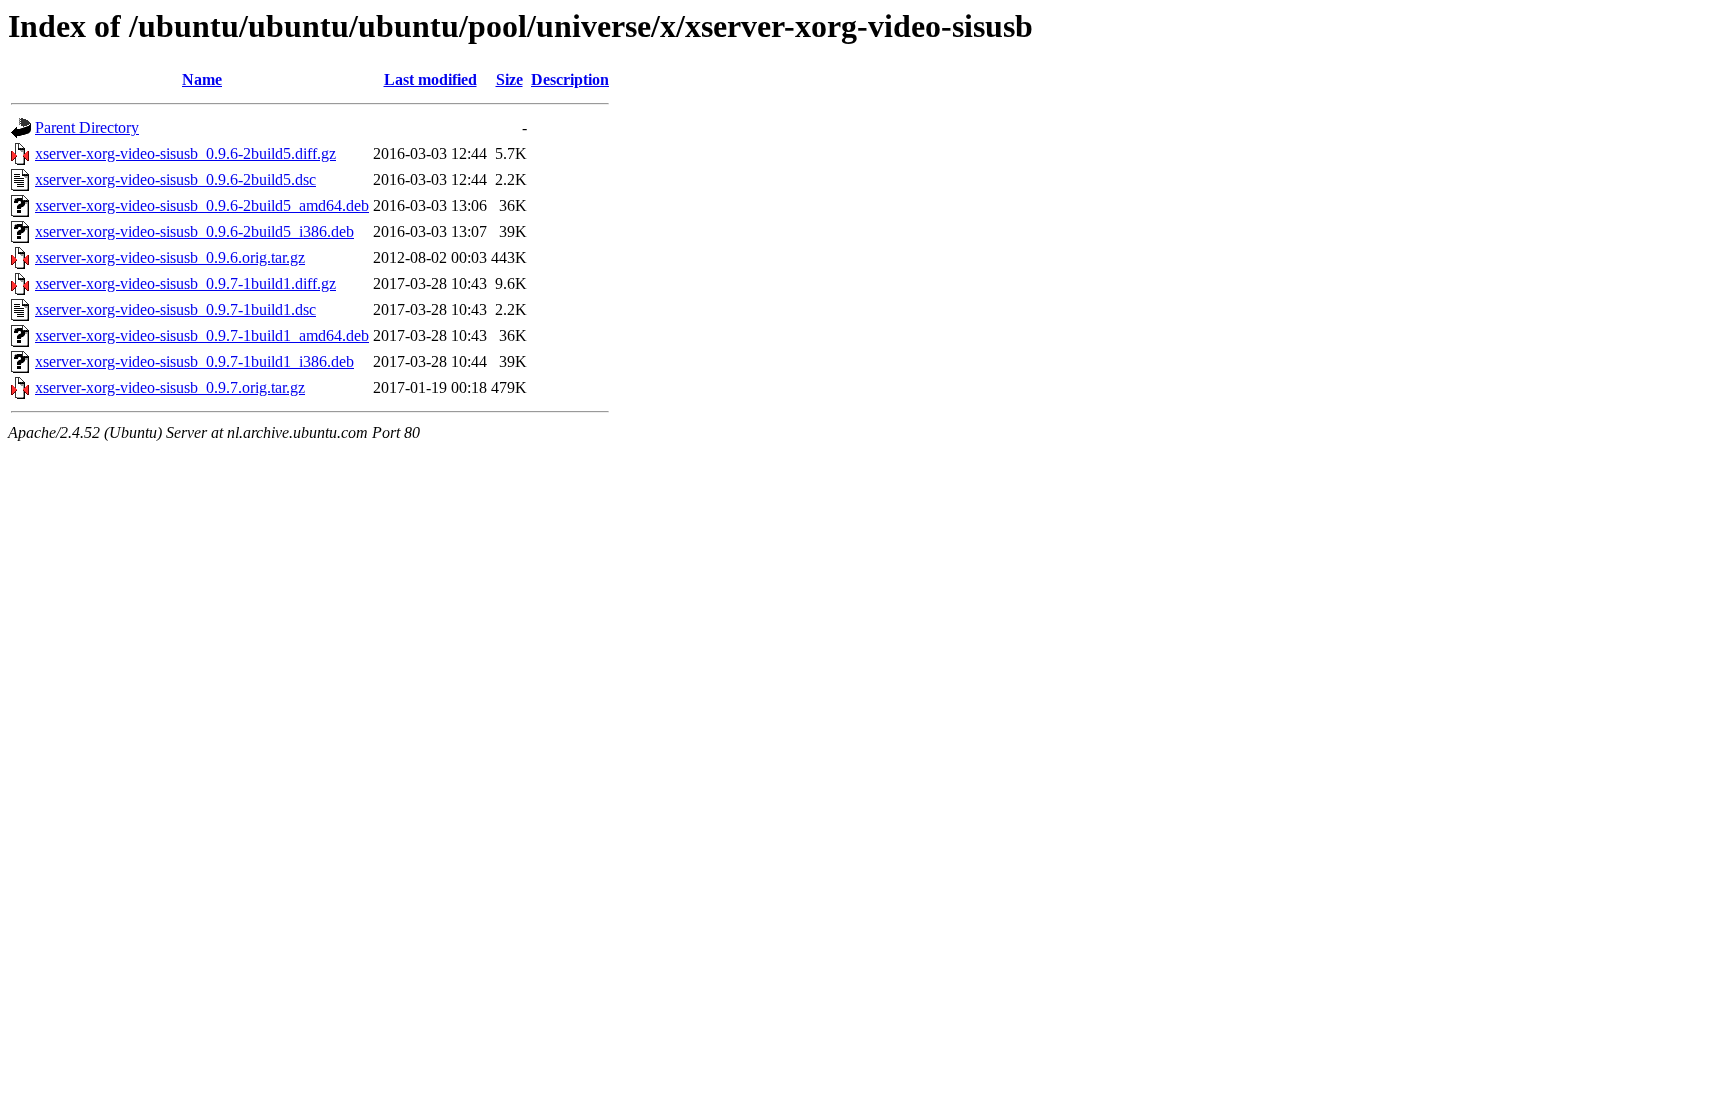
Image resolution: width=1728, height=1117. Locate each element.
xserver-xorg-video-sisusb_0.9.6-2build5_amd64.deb (202, 205)
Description (570, 79)
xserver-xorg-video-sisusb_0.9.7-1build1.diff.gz (185, 283)
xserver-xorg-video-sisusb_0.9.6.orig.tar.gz (170, 257)
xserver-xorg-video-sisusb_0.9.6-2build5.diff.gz (185, 153)
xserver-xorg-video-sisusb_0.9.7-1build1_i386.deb (194, 361)
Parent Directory (87, 127)
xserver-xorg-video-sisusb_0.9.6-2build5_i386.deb (194, 231)
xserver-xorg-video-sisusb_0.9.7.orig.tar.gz (170, 387)
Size (509, 79)
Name (202, 79)
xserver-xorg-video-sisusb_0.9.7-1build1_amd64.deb (202, 335)
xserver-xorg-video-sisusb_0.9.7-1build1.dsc (175, 309)
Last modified (430, 79)
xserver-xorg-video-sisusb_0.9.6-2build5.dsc (175, 179)
